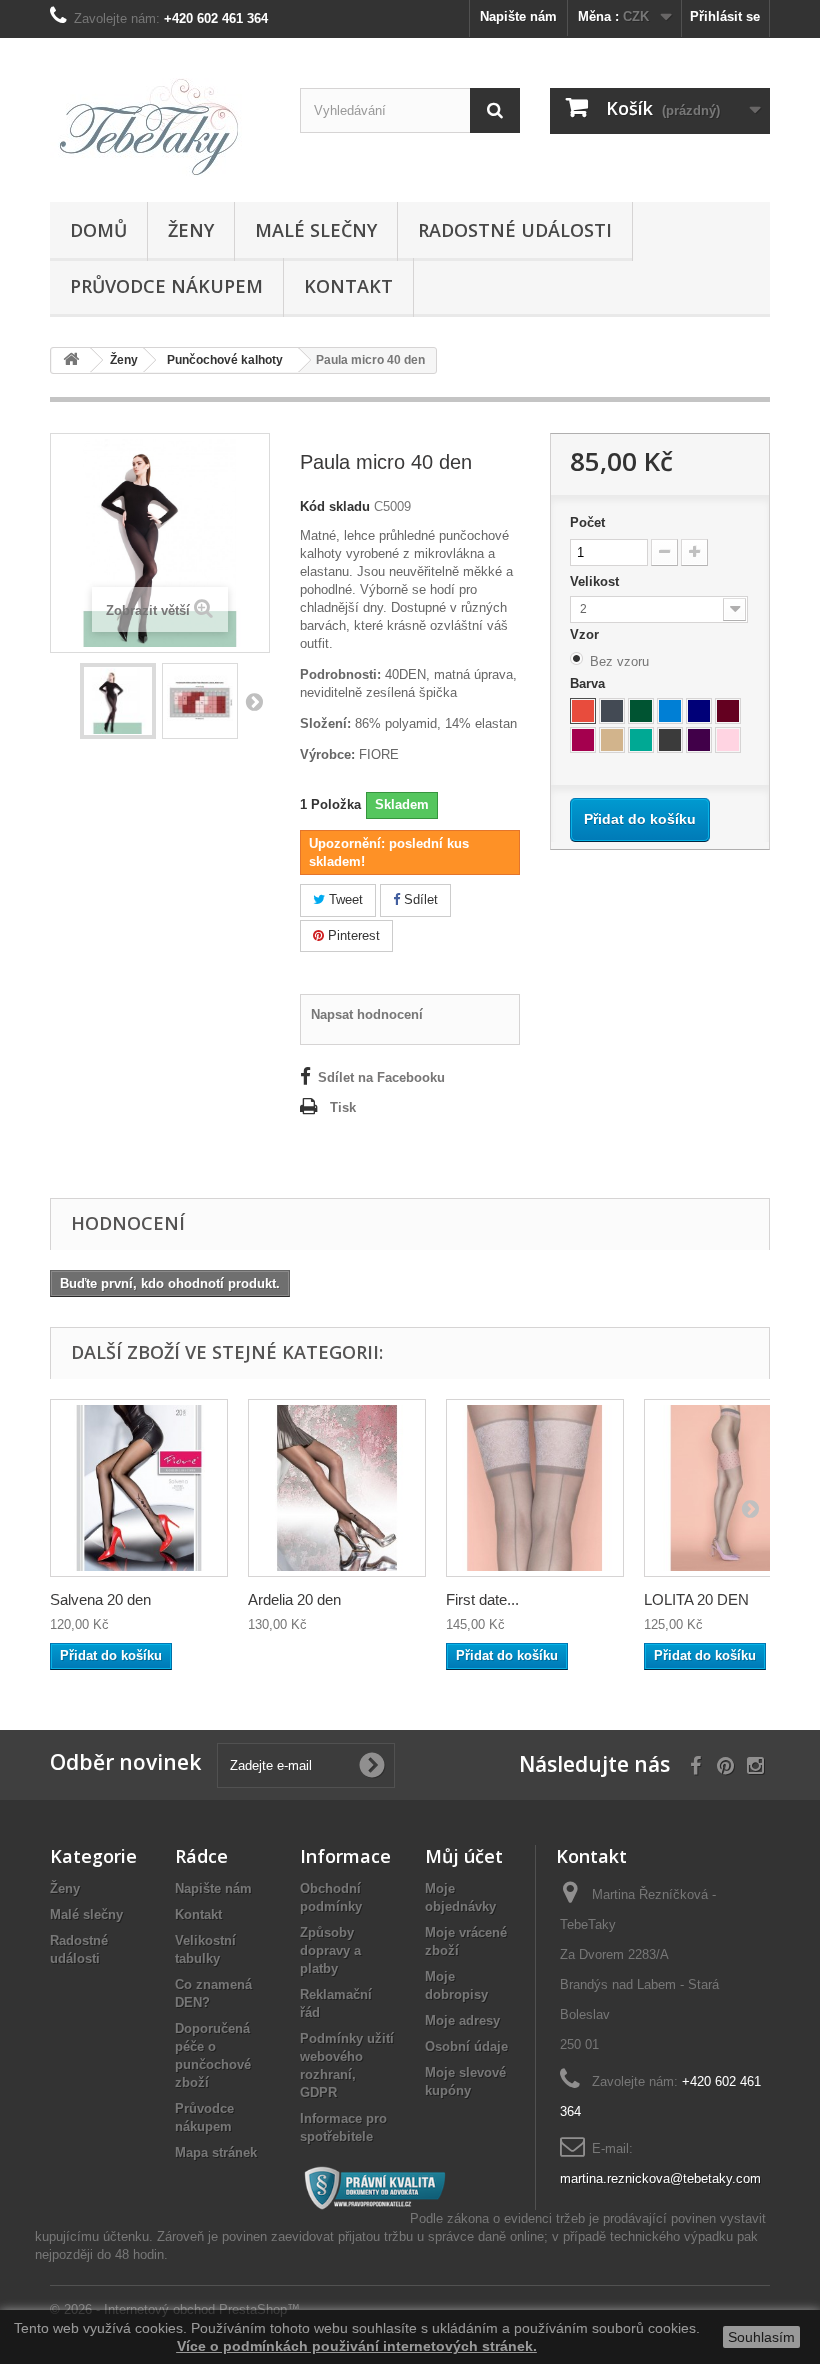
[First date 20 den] (535, 1488)
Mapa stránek (216, 2152)
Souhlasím (761, 2337)
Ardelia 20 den (294, 1599)
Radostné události (515, 230)
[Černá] (612, 711)
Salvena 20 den (100, 1599)
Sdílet (419, 899)
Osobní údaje (466, 2046)
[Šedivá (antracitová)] (670, 740)
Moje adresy (462, 2020)
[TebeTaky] (160, 127)
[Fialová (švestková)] (699, 740)
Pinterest (352, 935)
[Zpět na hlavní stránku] (71, 360)
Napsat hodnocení (367, 1014)
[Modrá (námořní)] (699, 711)
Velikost (596, 581)
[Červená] (583, 711)
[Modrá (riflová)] (670, 711)
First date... (482, 1599)
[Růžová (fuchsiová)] (583, 740)
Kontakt (348, 286)
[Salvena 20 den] (139, 1488)
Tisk (343, 1107)
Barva (589, 683)
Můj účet (464, 1856)
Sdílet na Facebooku (381, 1077)
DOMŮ (98, 230)
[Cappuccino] (612, 740)
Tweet (344, 899)
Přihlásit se (725, 16)
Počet (587, 522)
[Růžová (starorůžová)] (728, 740)
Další (254, 701)
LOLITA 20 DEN (696, 1599)
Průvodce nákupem (166, 286)
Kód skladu (335, 506)
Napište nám (518, 16)
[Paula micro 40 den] (118, 701)
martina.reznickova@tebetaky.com (660, 2178)
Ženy (191, 230)
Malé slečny (316, 230)
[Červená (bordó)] (728, 711)
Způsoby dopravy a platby (330, 1950)
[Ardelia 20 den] (337, 1488)
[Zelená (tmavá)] (641, 711)
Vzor (586, 634)
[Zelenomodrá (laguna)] (641, 740)
